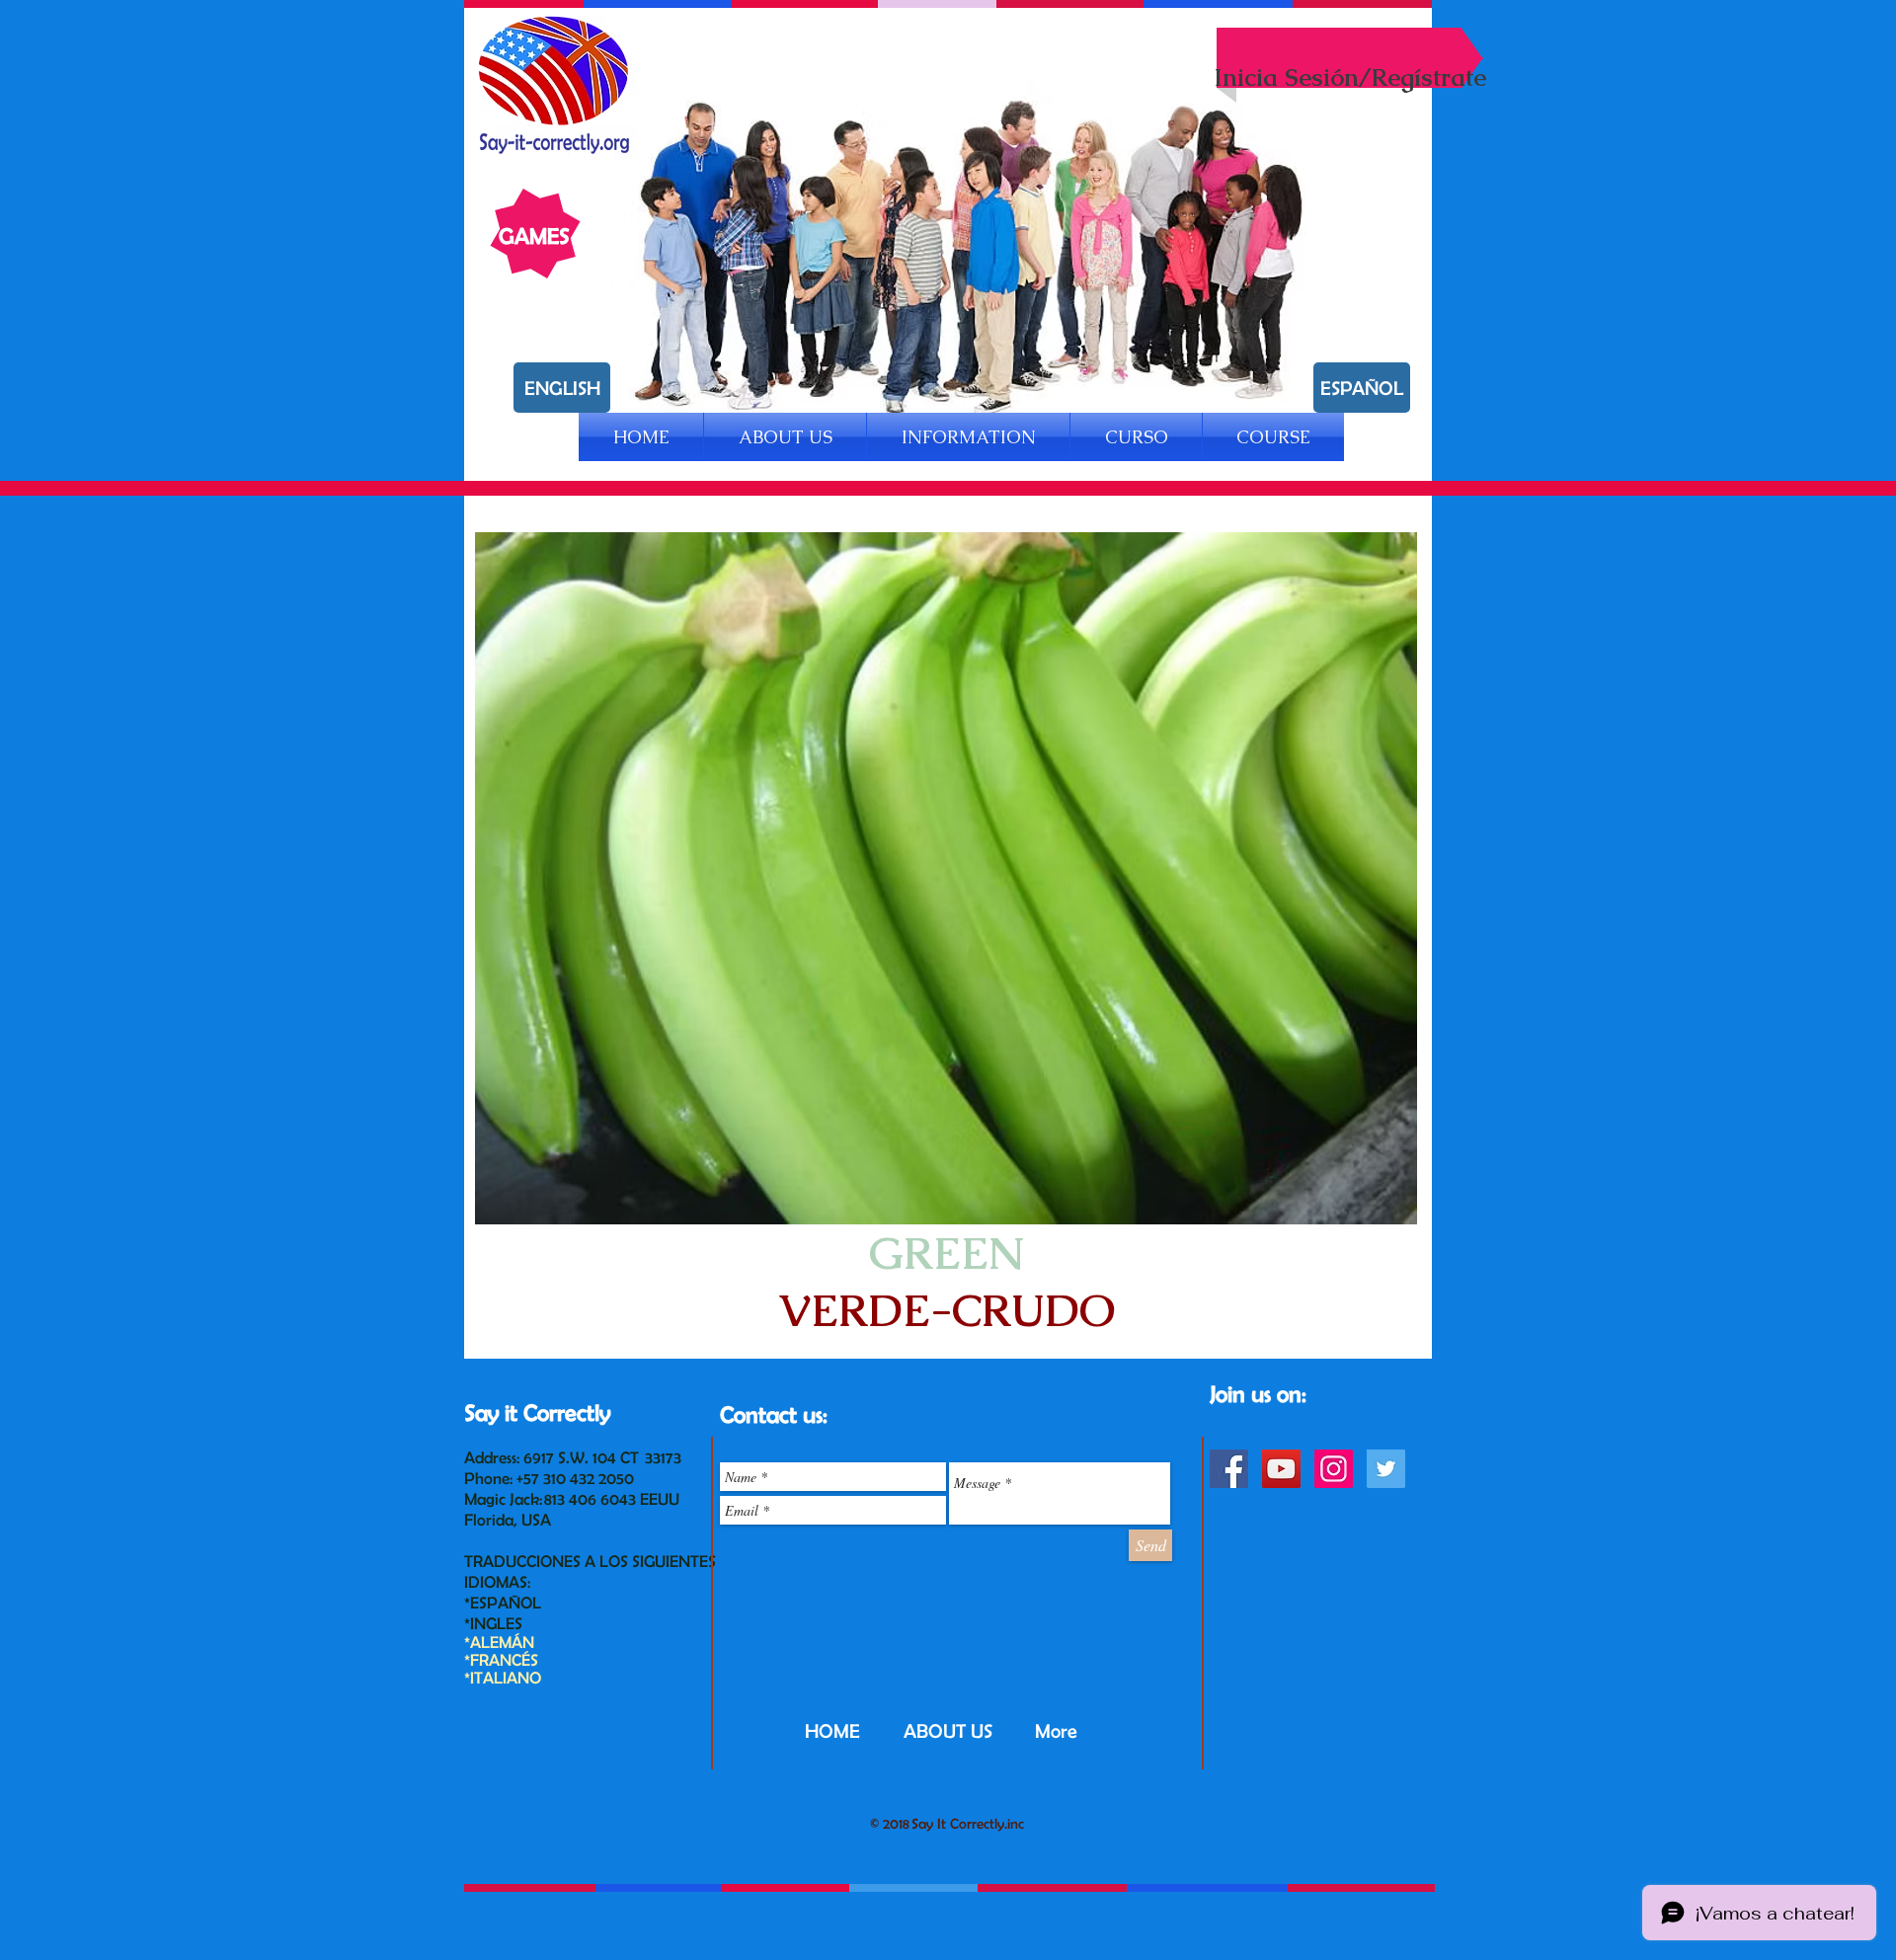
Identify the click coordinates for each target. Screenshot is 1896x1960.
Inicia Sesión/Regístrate (1350, 77)
